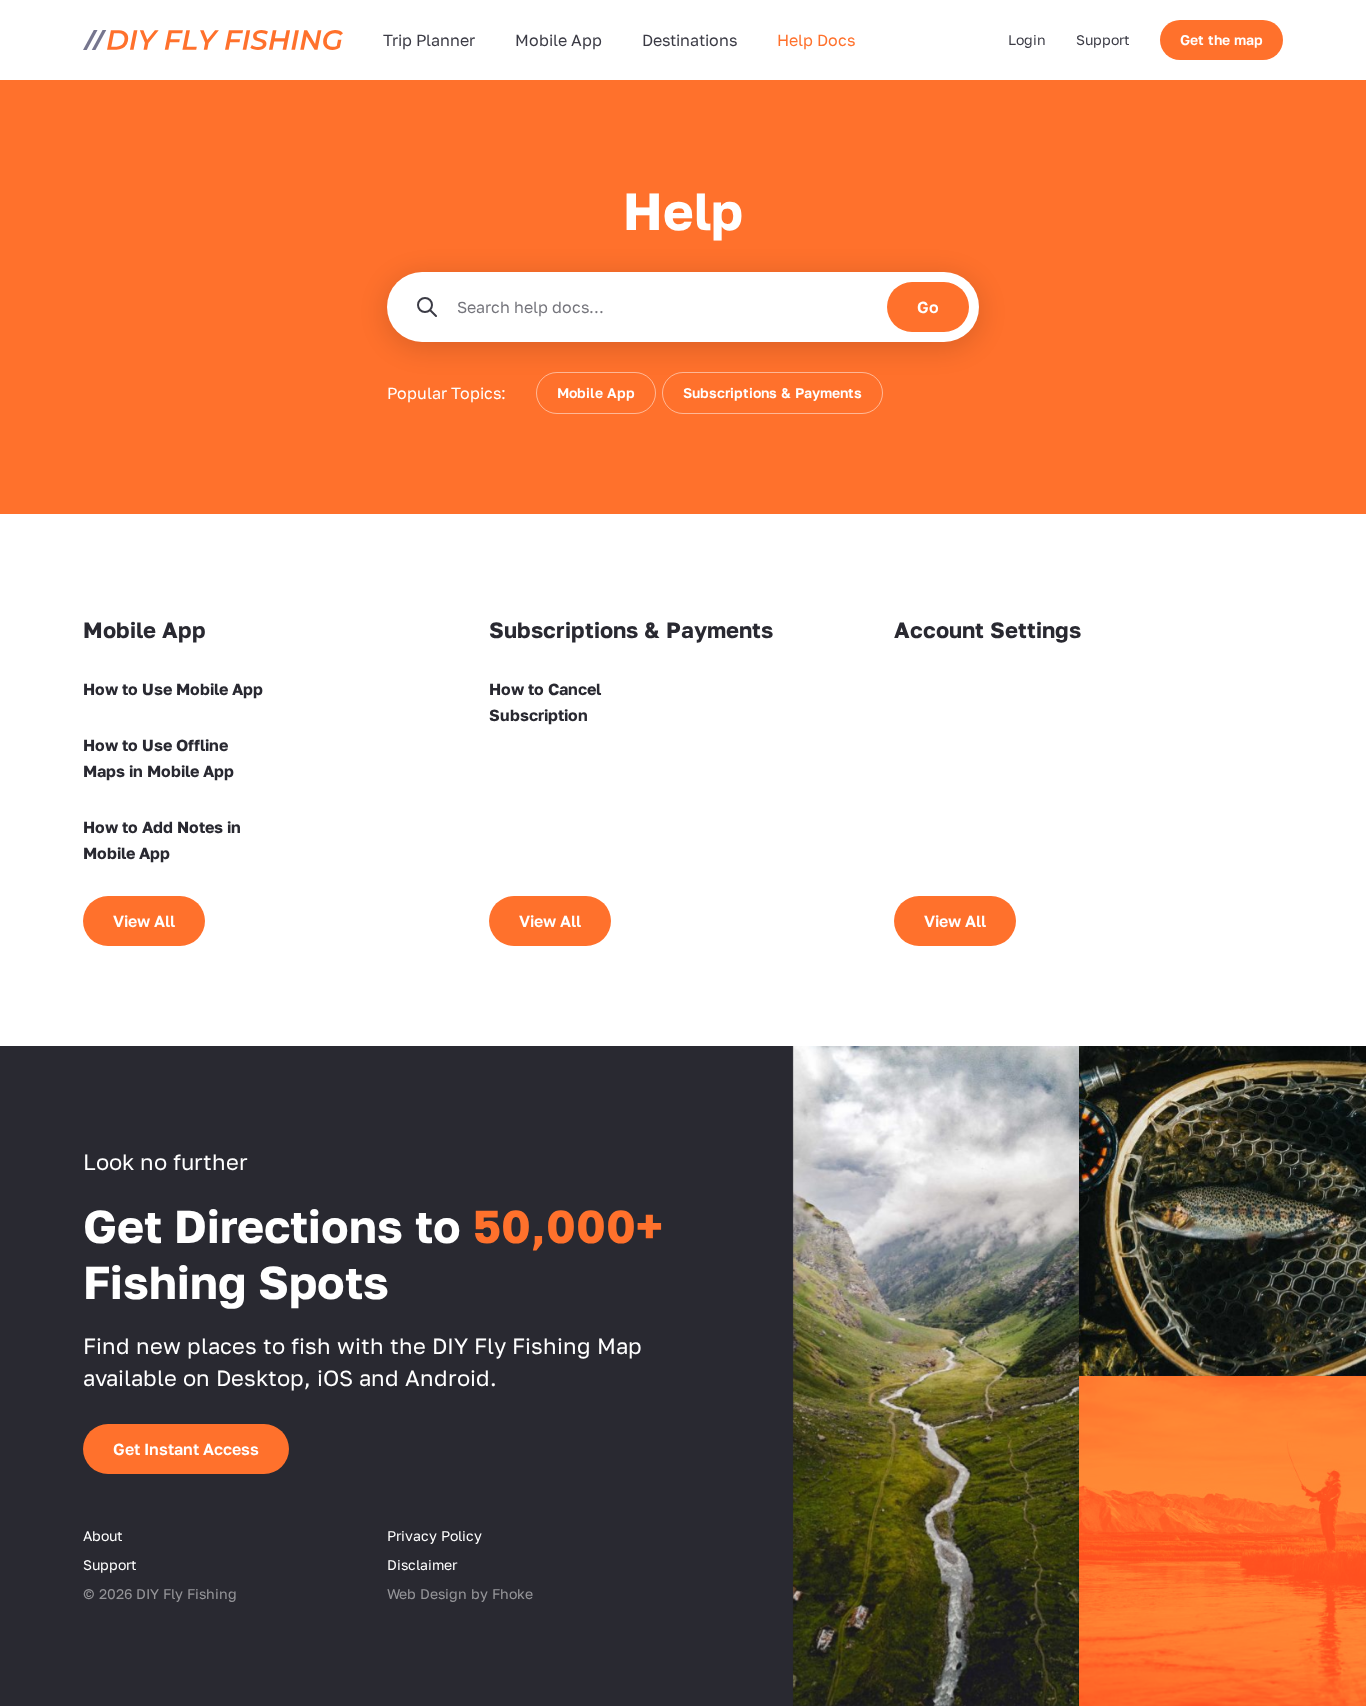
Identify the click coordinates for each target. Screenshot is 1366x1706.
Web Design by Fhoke (460, 1593)
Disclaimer (422, 1564)
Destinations (689, 40)
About (103, 1535)
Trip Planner (429, 40)
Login (1027, 39)
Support (1103, 39)
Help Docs (816, 40)
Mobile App (558, 40)
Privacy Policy (434, 1535)
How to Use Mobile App (173, 689)
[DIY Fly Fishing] (213, 40)
